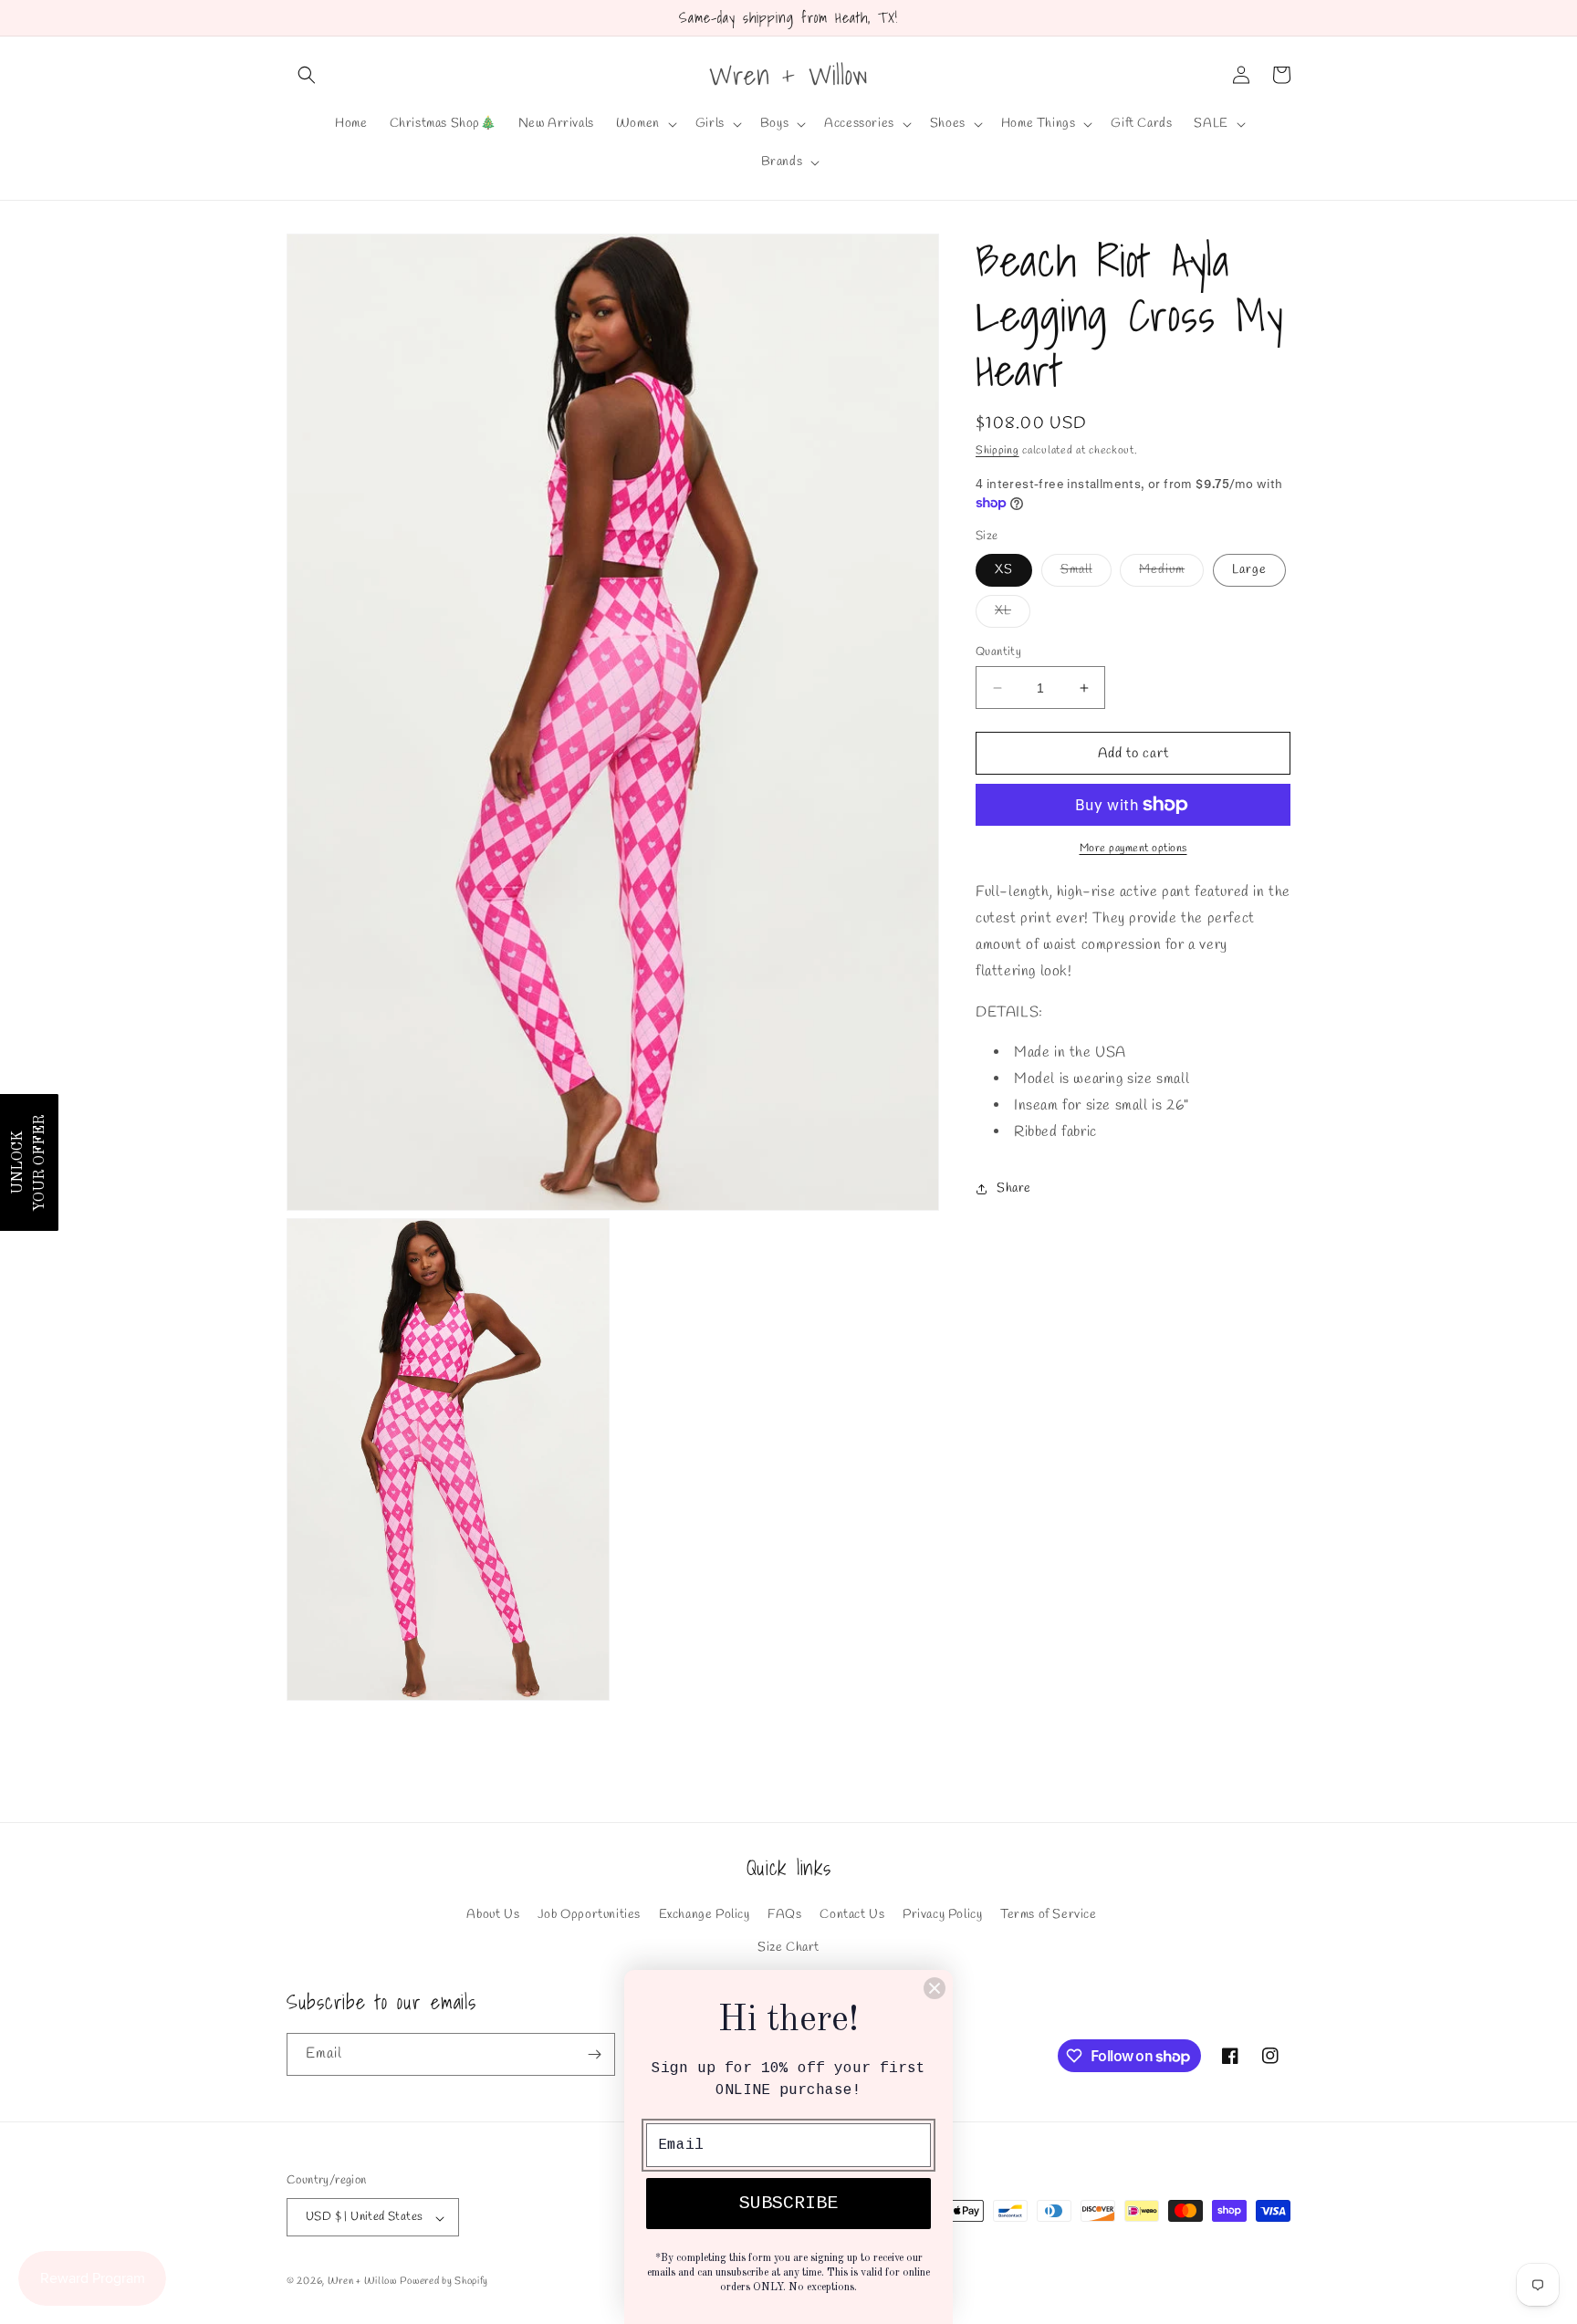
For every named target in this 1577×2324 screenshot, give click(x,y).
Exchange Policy (705, 1915)
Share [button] (1014, 1188)
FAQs (784, 1915)
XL (1013, 615)
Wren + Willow (362, 2282)
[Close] (935, 1988)
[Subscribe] (594, 2054)
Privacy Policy (942, 1915)
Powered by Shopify (444, 2282)
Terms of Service (1049, 1915)
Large (1249, 570)
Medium (1171, 573)
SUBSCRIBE (788, 2203)
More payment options (1133, 849)
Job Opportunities (589, 1915)
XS (1004, 570)
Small (1086, 573)
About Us (493, 1915)
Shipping (997, 451)
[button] (307, 75)
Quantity (998, 652)
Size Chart (788, 1947)
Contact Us (852, 1915)
